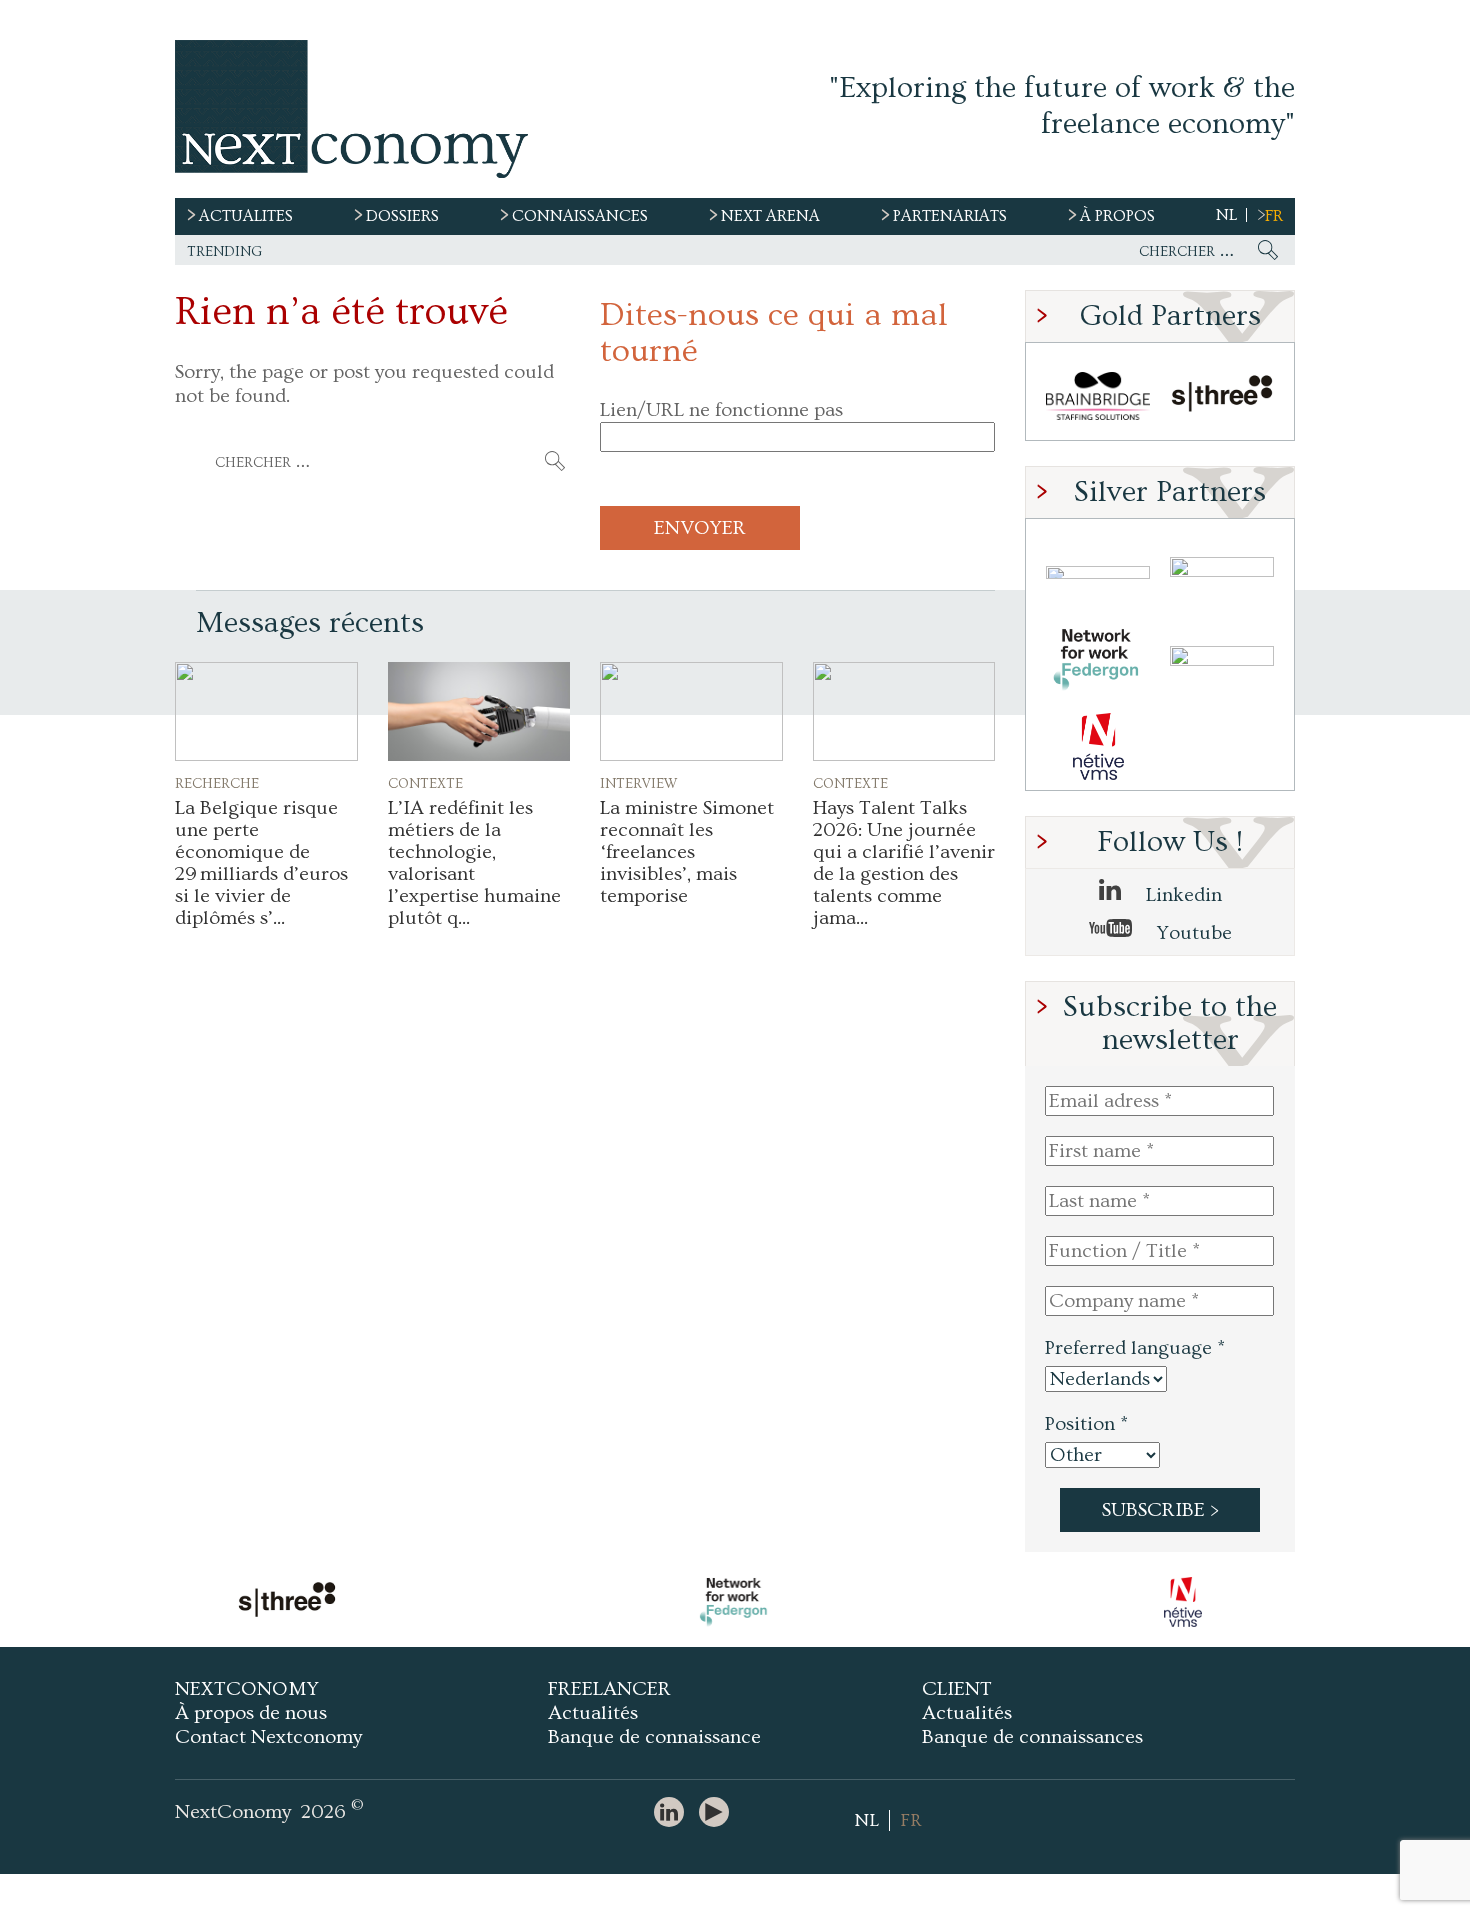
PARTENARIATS (950, 216)
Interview (639, 782)
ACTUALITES (246, 216)
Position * (1086, 1424)
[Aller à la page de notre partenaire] (287, 1602)
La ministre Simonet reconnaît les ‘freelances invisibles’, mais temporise (687, 852)
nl (1226, 215)
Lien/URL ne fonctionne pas (721, 410)
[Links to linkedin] (674, 1813)
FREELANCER (609, 1689)
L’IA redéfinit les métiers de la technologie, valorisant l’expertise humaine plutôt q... (474, 863)
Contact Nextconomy (268, 1737)
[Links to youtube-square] (719, 1813)
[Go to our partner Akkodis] (1098, 572)
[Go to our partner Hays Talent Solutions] (1222, 659)
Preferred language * (1135, 1348)
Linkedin (1181, 895)
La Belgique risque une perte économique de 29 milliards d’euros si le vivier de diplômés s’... (261, 863)
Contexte (425, 782)
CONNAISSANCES (580, 216)
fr (1274, 216)
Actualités (593, 1713)
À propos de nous (251, 1713)
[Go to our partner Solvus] (1222, 572)
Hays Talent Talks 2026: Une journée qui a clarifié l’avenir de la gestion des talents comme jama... (904, 863)
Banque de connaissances (1032, 1737)
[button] (266, 711)
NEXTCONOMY (247, 1689)
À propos (1117, 216)
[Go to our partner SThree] (1222, 396)
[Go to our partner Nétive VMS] (1098, 746)
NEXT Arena (770, 216)
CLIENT (957, 1689)
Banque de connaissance (654, 1737)
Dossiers (402, 216)
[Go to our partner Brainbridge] (1098, 396)
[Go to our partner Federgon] (1098, 659)
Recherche (217, 782)
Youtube (1192, 933)
